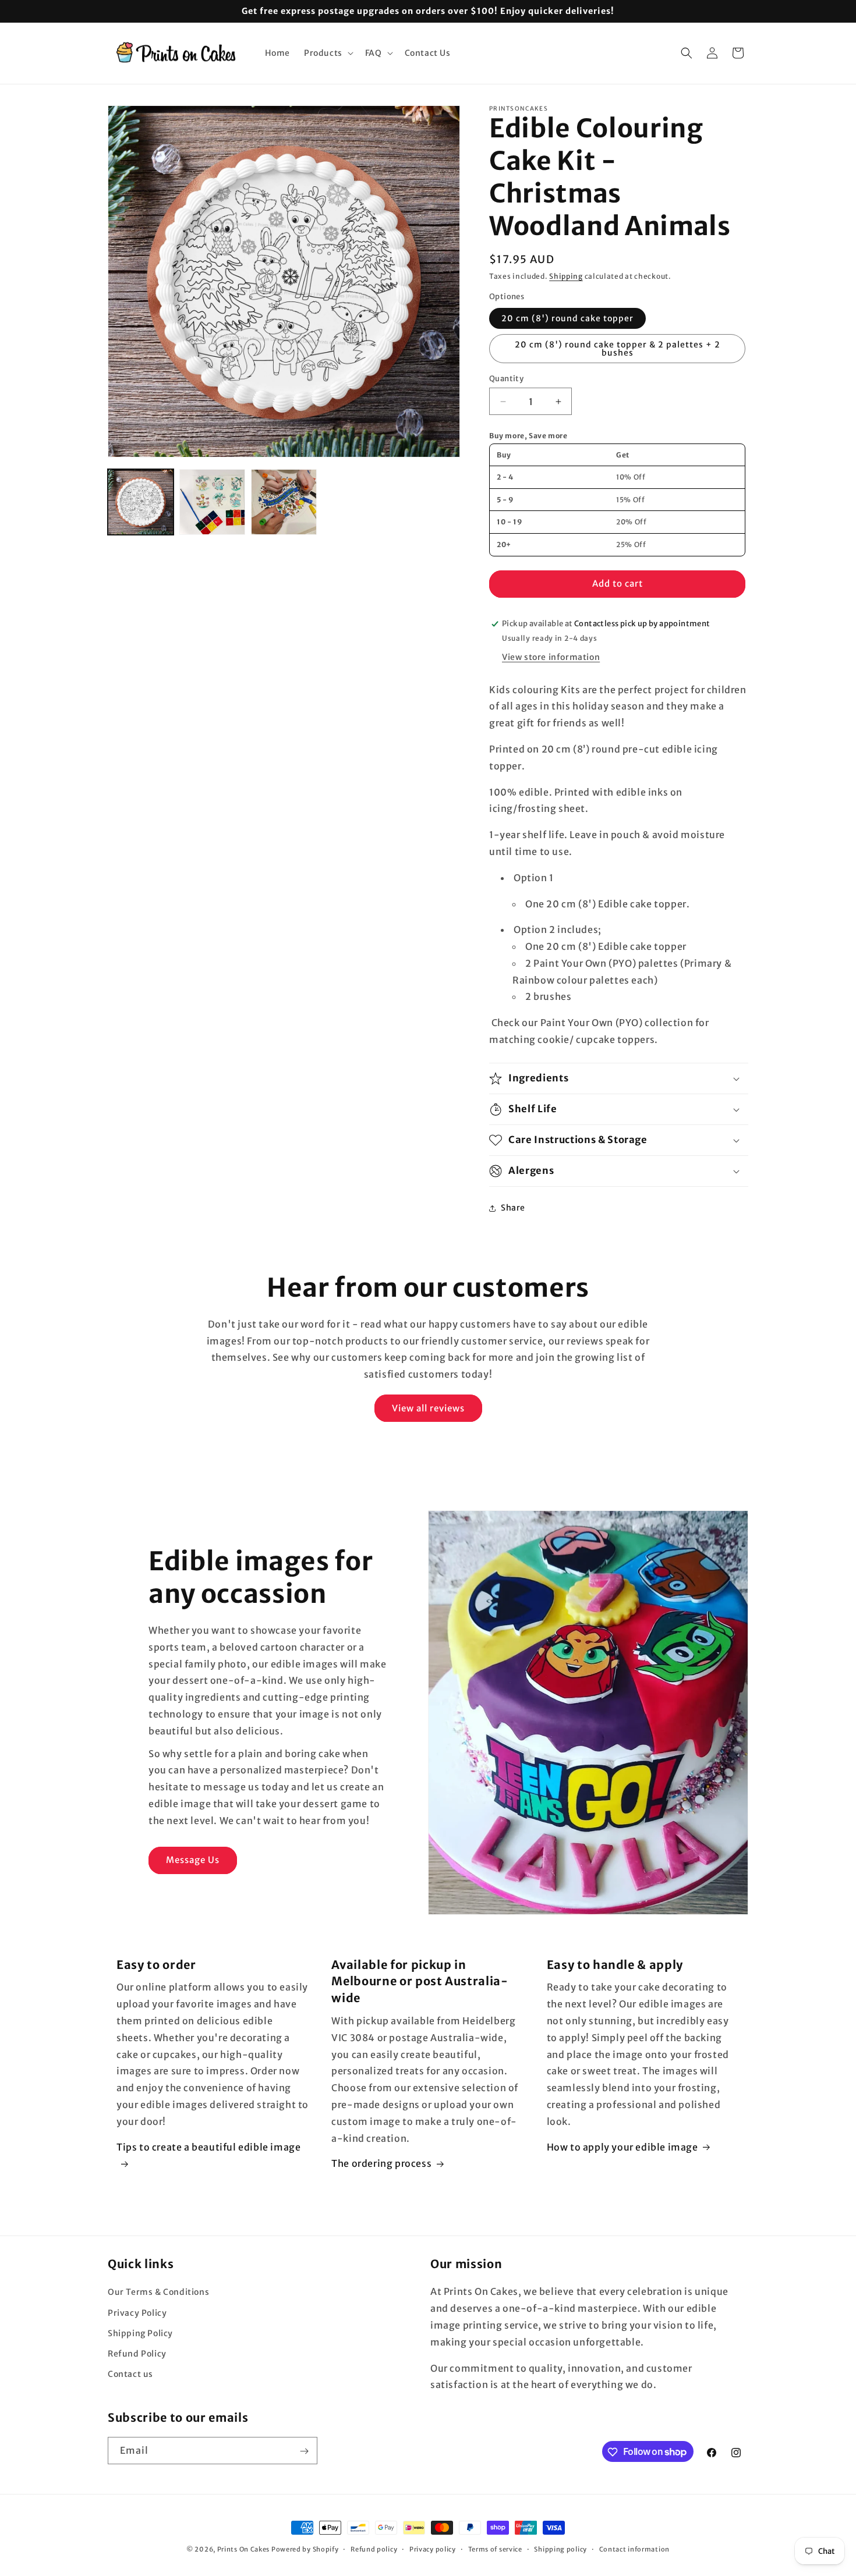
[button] (328, 53)
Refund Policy (137, 2354)
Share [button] (513, 1208)
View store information (551, 657)
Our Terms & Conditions (158, 2293)
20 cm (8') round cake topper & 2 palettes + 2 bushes (618, 349)
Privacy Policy (137, 2313)
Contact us (130, 2374)
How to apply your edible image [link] (622, 2147)
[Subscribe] (304, 2451)
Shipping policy (560, 2549)
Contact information (634, 2549)
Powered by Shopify (305, 2549)
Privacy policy (433, 2549)
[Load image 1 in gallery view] (141, 502)
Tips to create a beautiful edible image (208, 2147)
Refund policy (374, 2549)
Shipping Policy (140, 2333)
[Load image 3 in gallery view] (284, 502)
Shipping (566, 276)
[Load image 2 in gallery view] (212, 502)
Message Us (193, 1860)
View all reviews (428, 1408)
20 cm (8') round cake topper (567, 318)
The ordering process (381, 2164)
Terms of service (495, 2549)
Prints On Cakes (244, 2549)
